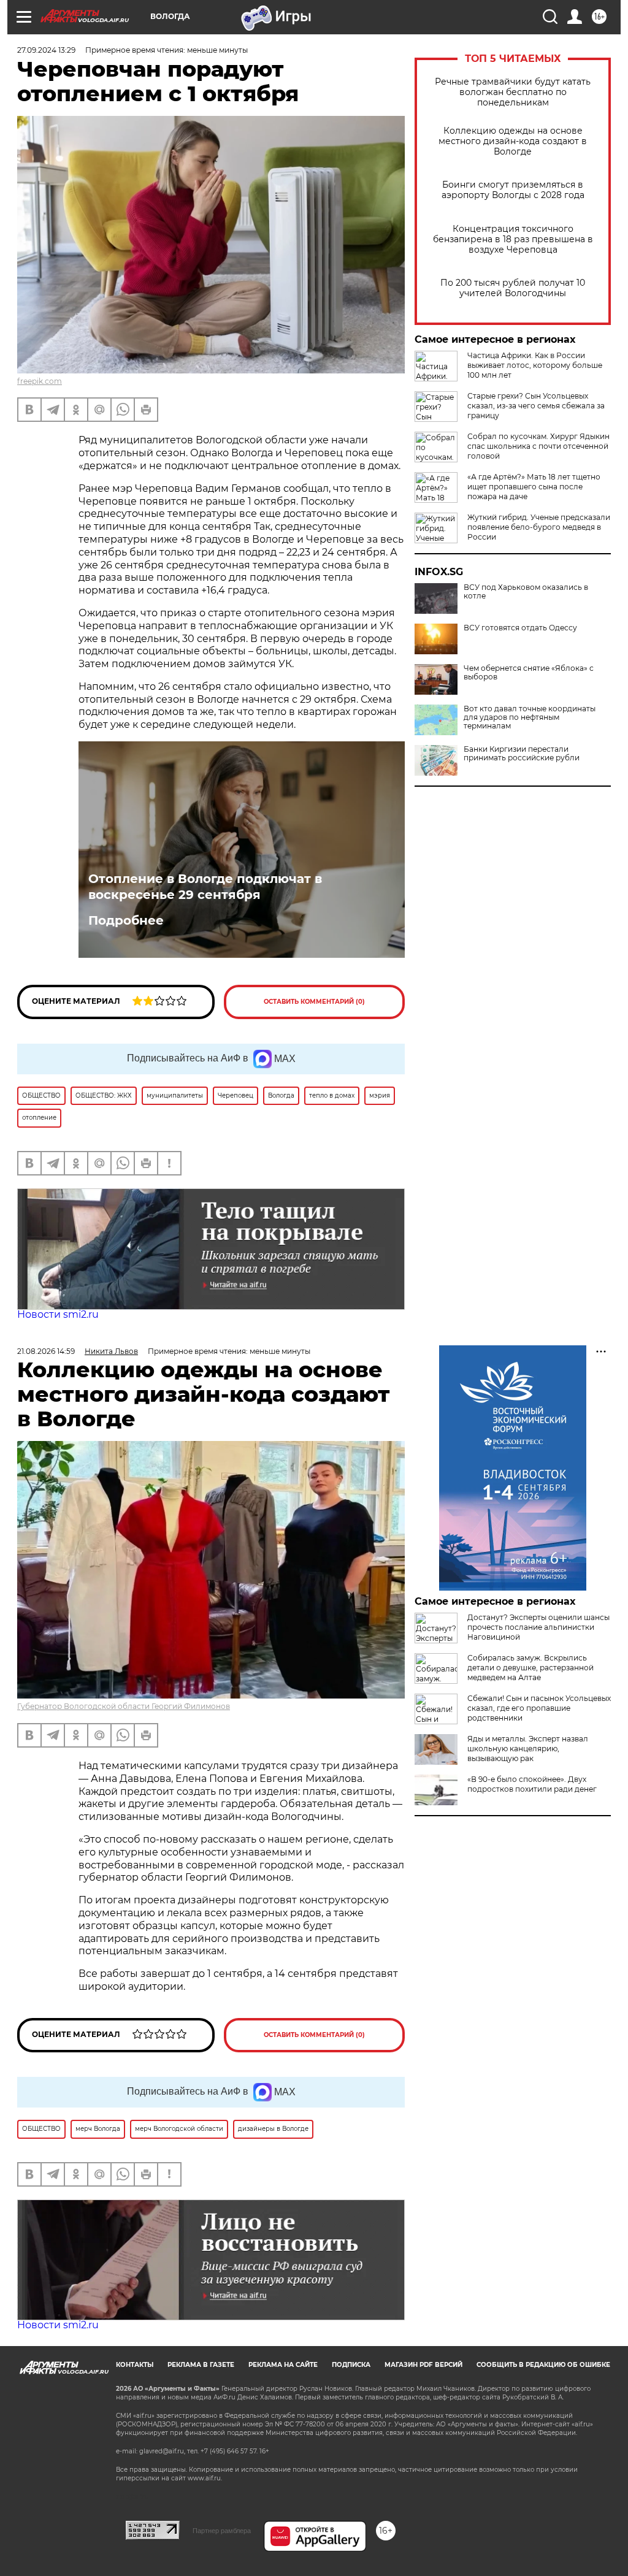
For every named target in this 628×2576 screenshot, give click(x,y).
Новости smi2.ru (58, 1314)
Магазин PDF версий (423, 2365)
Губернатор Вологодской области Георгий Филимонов (124, 1706)
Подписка (351, 2365)
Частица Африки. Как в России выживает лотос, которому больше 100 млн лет (535, 365)
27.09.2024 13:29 (46, 50)
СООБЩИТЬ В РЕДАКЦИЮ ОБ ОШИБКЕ (543, 2365)
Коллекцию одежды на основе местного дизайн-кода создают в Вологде (513, 141)
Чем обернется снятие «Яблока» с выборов (529, 673)
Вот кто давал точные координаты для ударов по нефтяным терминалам (530, 717)
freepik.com (40, 381)
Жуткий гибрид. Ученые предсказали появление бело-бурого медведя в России (539, 527)
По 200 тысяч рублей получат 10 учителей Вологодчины (513, 288)
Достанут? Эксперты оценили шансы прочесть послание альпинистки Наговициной (538, 1627)
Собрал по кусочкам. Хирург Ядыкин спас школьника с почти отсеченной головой (538, 446)
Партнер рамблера (222, 2531)
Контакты (135, 2365)
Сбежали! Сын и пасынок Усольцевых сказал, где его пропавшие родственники (539, 1708)
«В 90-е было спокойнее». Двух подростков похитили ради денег (532, 1784)
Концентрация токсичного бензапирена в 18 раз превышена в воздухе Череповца (513, 239)
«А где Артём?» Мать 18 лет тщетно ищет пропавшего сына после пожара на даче (534, 487)
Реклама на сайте (283, 2365)
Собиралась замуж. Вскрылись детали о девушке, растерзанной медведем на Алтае (530, 1668)
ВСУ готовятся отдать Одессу (520, 628)
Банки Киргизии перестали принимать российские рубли (522, 754)
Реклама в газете (201, 2365)
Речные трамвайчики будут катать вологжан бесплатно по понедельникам (513, 92)
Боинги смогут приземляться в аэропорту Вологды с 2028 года (513, 190)
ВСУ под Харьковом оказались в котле (526, 592)
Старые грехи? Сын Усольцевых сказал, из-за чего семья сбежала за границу (536, 406)
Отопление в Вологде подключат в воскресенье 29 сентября (205, 887)
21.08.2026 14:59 (46, 1351)
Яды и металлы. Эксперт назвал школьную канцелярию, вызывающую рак (528, 1749)
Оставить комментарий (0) (314, 1002)
